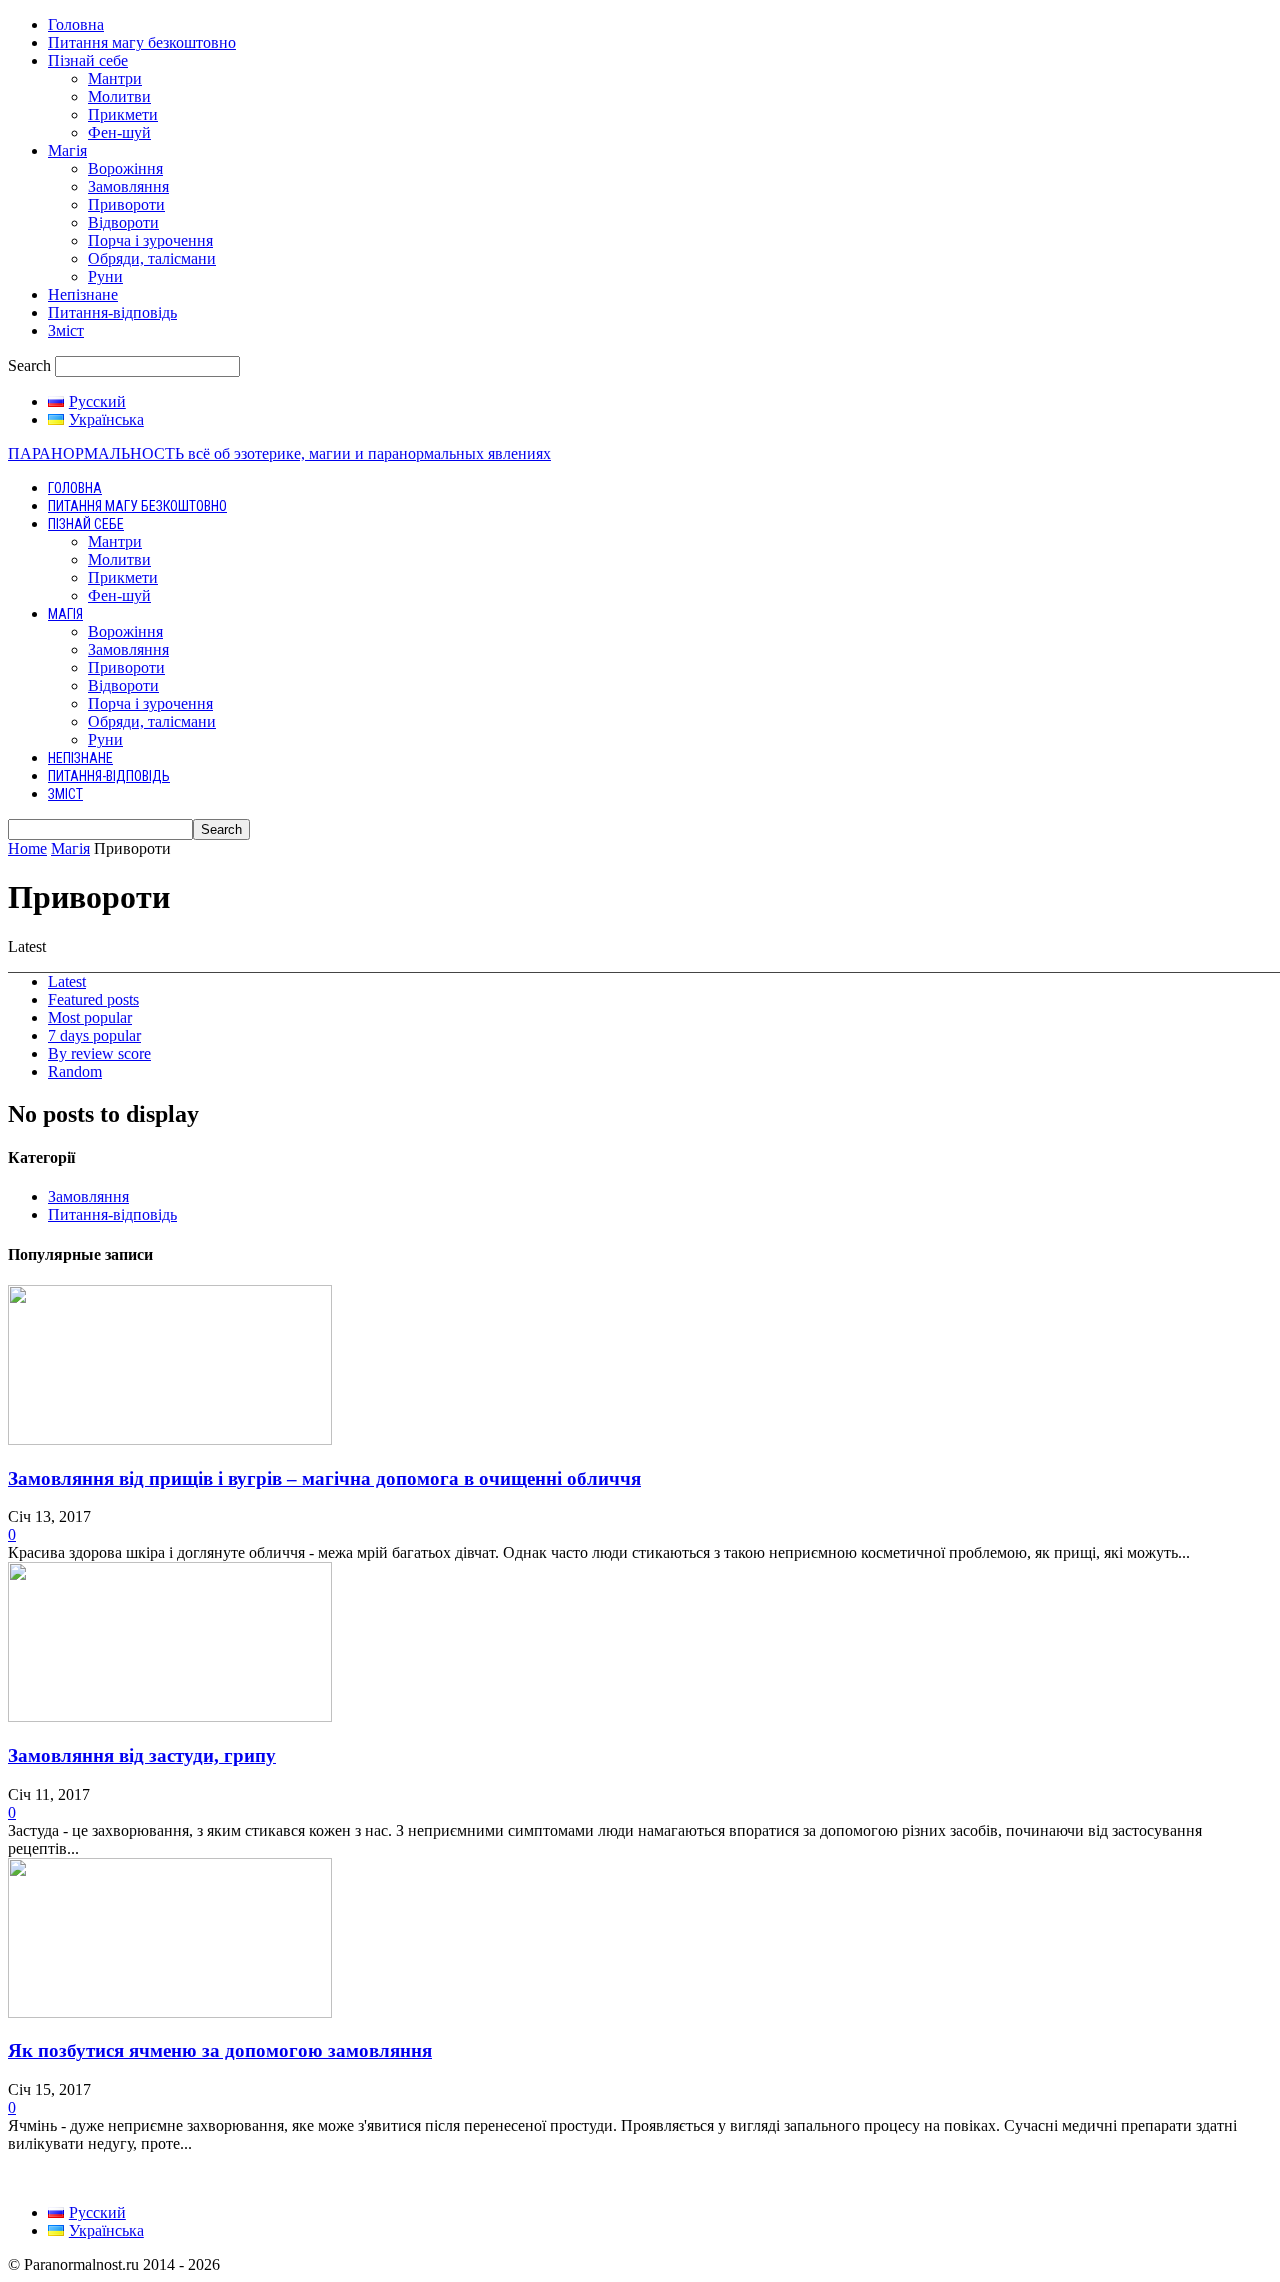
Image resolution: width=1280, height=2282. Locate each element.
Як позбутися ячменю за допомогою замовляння (220, 2050)
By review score (99, 1053)
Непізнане (83, 294)
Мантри (115, 78)
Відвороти (123, 222)
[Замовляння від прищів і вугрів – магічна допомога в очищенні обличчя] (170, 1439)
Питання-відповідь (112, 312)
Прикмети (123, 114)
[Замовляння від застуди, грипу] (170, 1716)
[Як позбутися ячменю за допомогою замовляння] (170, 2012)
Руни (105, 276)
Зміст (66, 330)
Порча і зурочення (150, 240)
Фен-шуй (119, 132)
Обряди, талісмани (152, 258)
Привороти (126, 204)
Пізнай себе (88, 60)
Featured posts (93, 999)
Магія (67, 150)
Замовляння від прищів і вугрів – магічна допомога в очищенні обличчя (324, 1478)
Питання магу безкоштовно (142, 42)
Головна (76, 24)
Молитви (119, 96)
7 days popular (94, 1035)
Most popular (90, 1017)
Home (27, 848)
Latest (67, 981)
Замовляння (128, 186)
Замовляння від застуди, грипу (142, 1755)
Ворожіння (125, 168)
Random (75, 1071)
